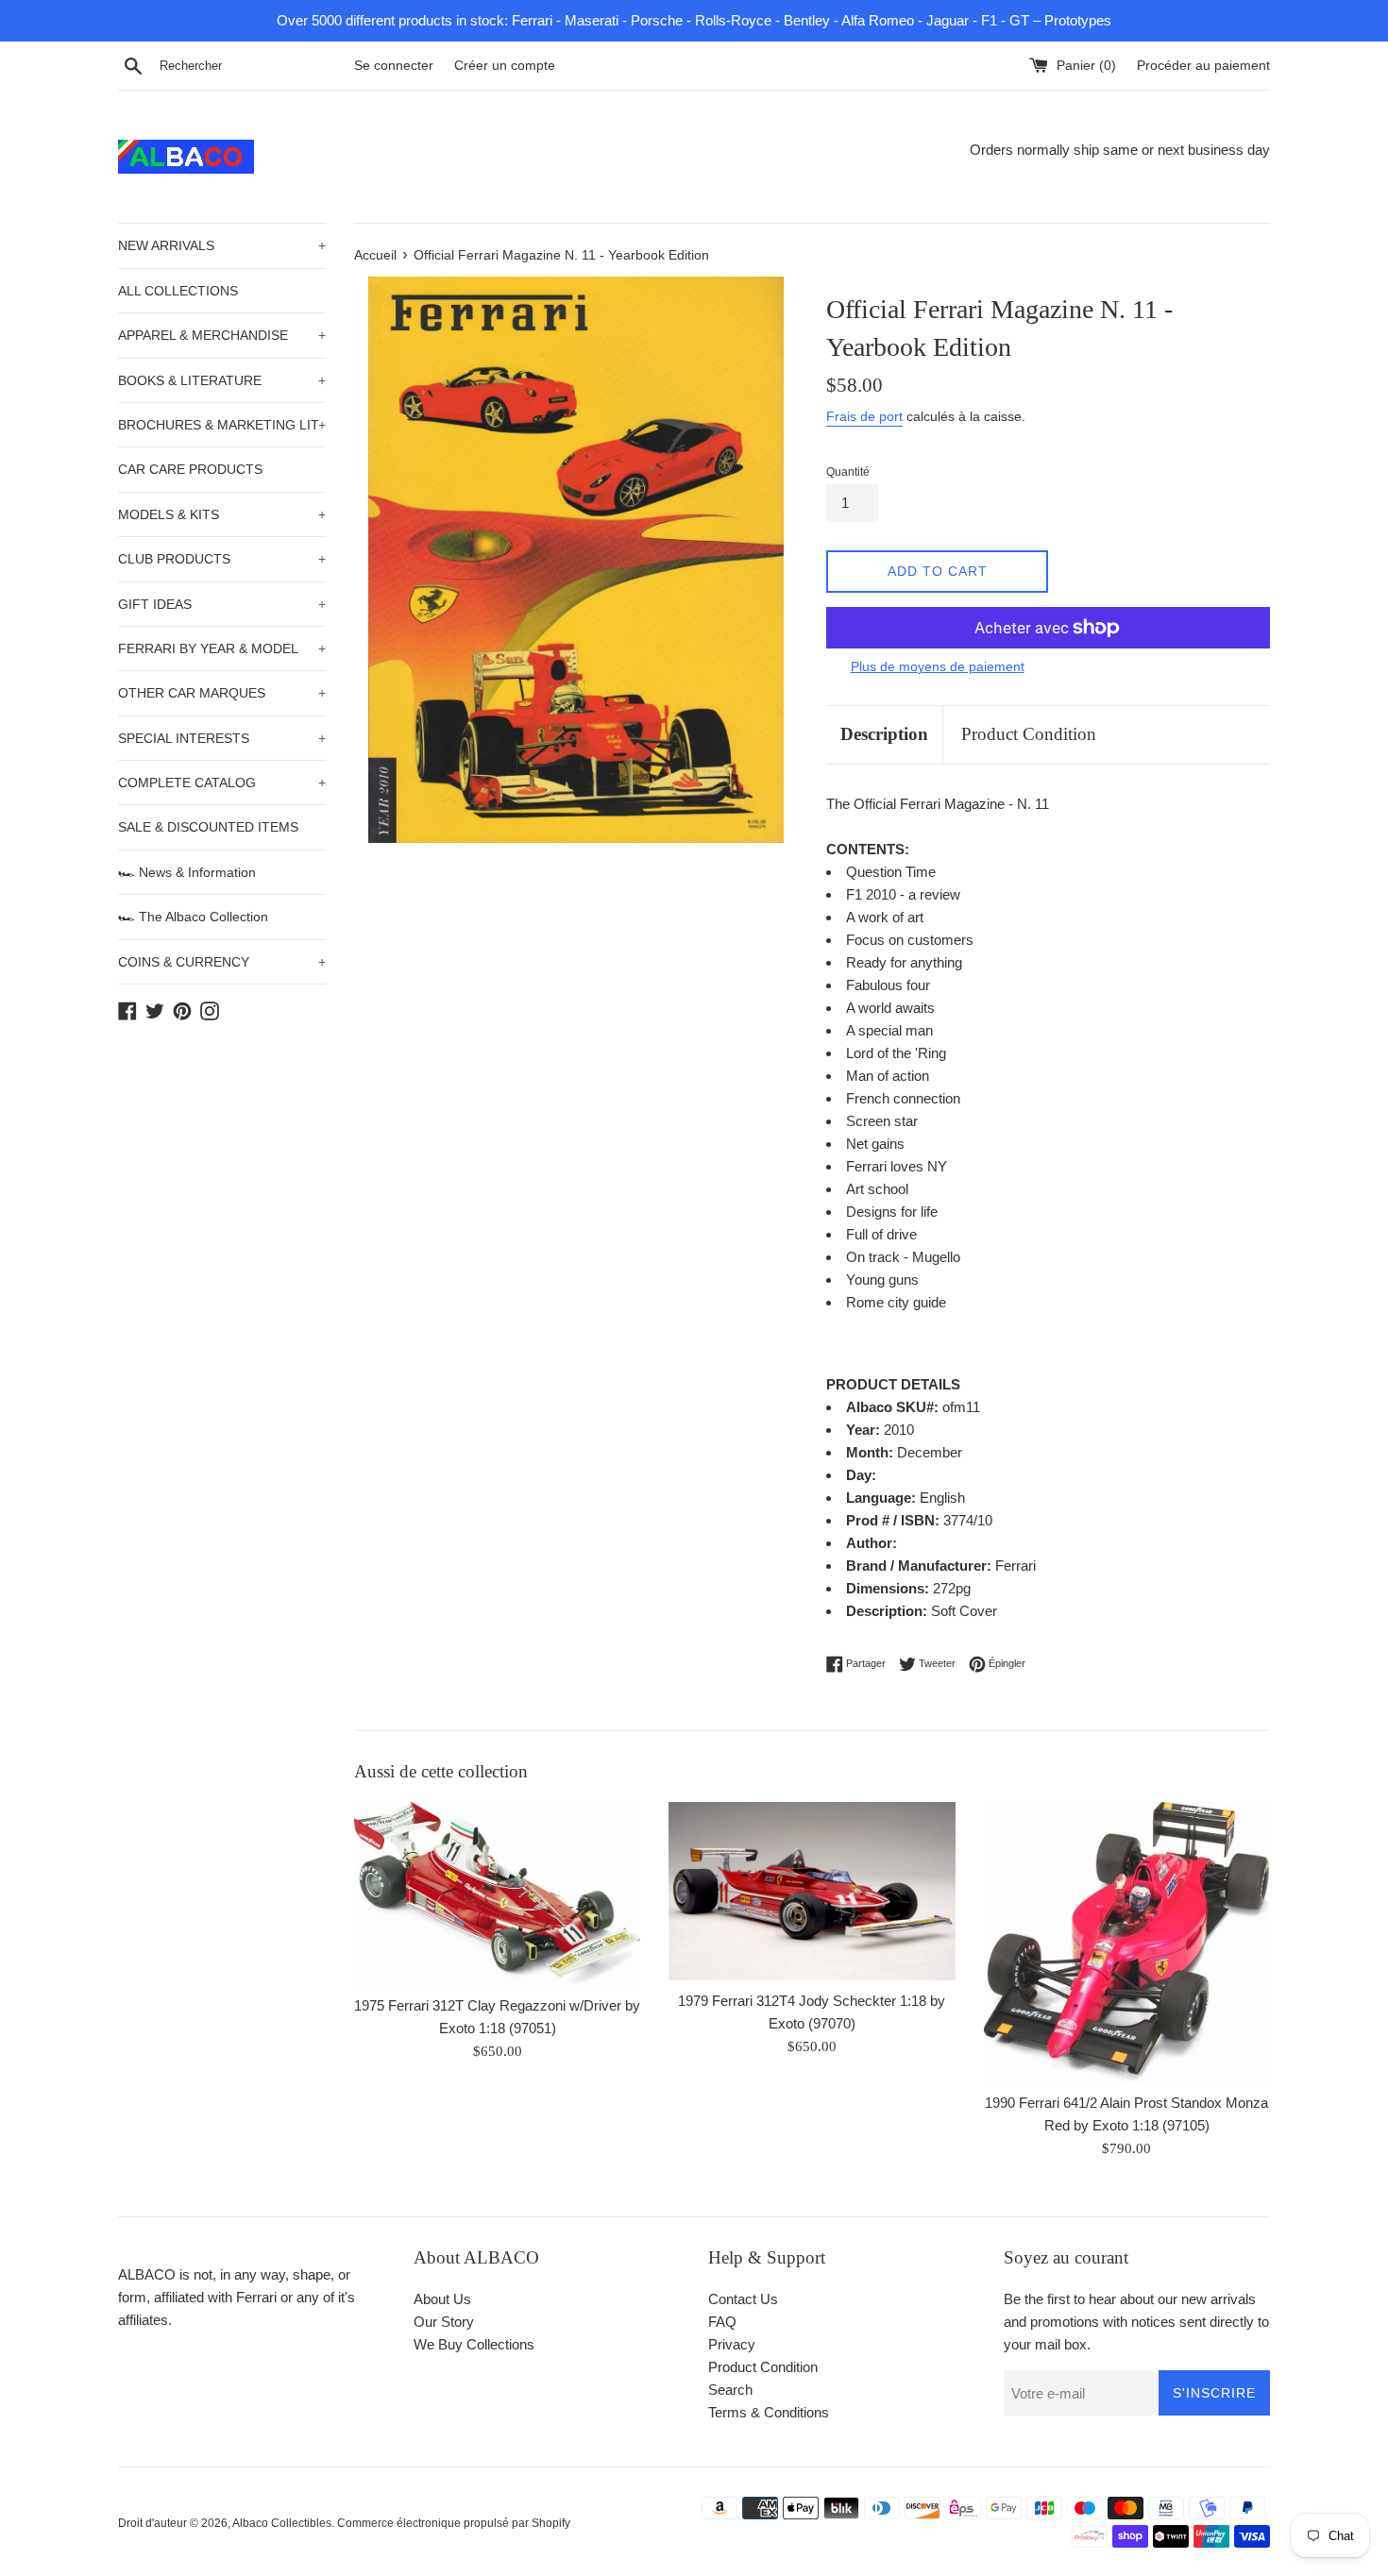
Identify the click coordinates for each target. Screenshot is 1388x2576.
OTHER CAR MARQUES (222, 693)
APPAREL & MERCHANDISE (222, 335)
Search (730, 2390)
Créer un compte (505, 66)
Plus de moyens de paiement (938, 666)
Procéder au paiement (1203, 66)
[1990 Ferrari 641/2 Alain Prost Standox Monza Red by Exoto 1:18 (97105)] (1127, 1942)
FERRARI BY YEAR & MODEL (222, 648)
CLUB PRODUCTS (222, 559)
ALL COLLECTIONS (178, 291)
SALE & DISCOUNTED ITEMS (208, 827)
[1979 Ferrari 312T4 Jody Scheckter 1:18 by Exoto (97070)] (812, 1891)
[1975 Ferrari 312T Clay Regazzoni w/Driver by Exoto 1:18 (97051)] (497, 1893)
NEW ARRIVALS (222, 245)
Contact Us (743, 2299)
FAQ (722, 2322)
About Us (442, 2299)
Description (884, 734)
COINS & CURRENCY (222, 962)
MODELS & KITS (222, 514)
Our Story (444, 2322)
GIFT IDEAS (222, 604)
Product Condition (1029, 734)
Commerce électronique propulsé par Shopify (454, 2523)
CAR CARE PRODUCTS (190, 469)
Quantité (848, 472)
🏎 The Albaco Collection (193, 917)
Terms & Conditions (769, 2412)
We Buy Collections (474, 2344)
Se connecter (394, 66)
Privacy (732, 2344)
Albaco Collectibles (282, 2523)
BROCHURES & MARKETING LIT (222, 425)
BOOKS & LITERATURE (222, 380)
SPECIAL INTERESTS (222, 738)
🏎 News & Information (187, 872)
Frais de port (864, 416)
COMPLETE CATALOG (222, 783)
